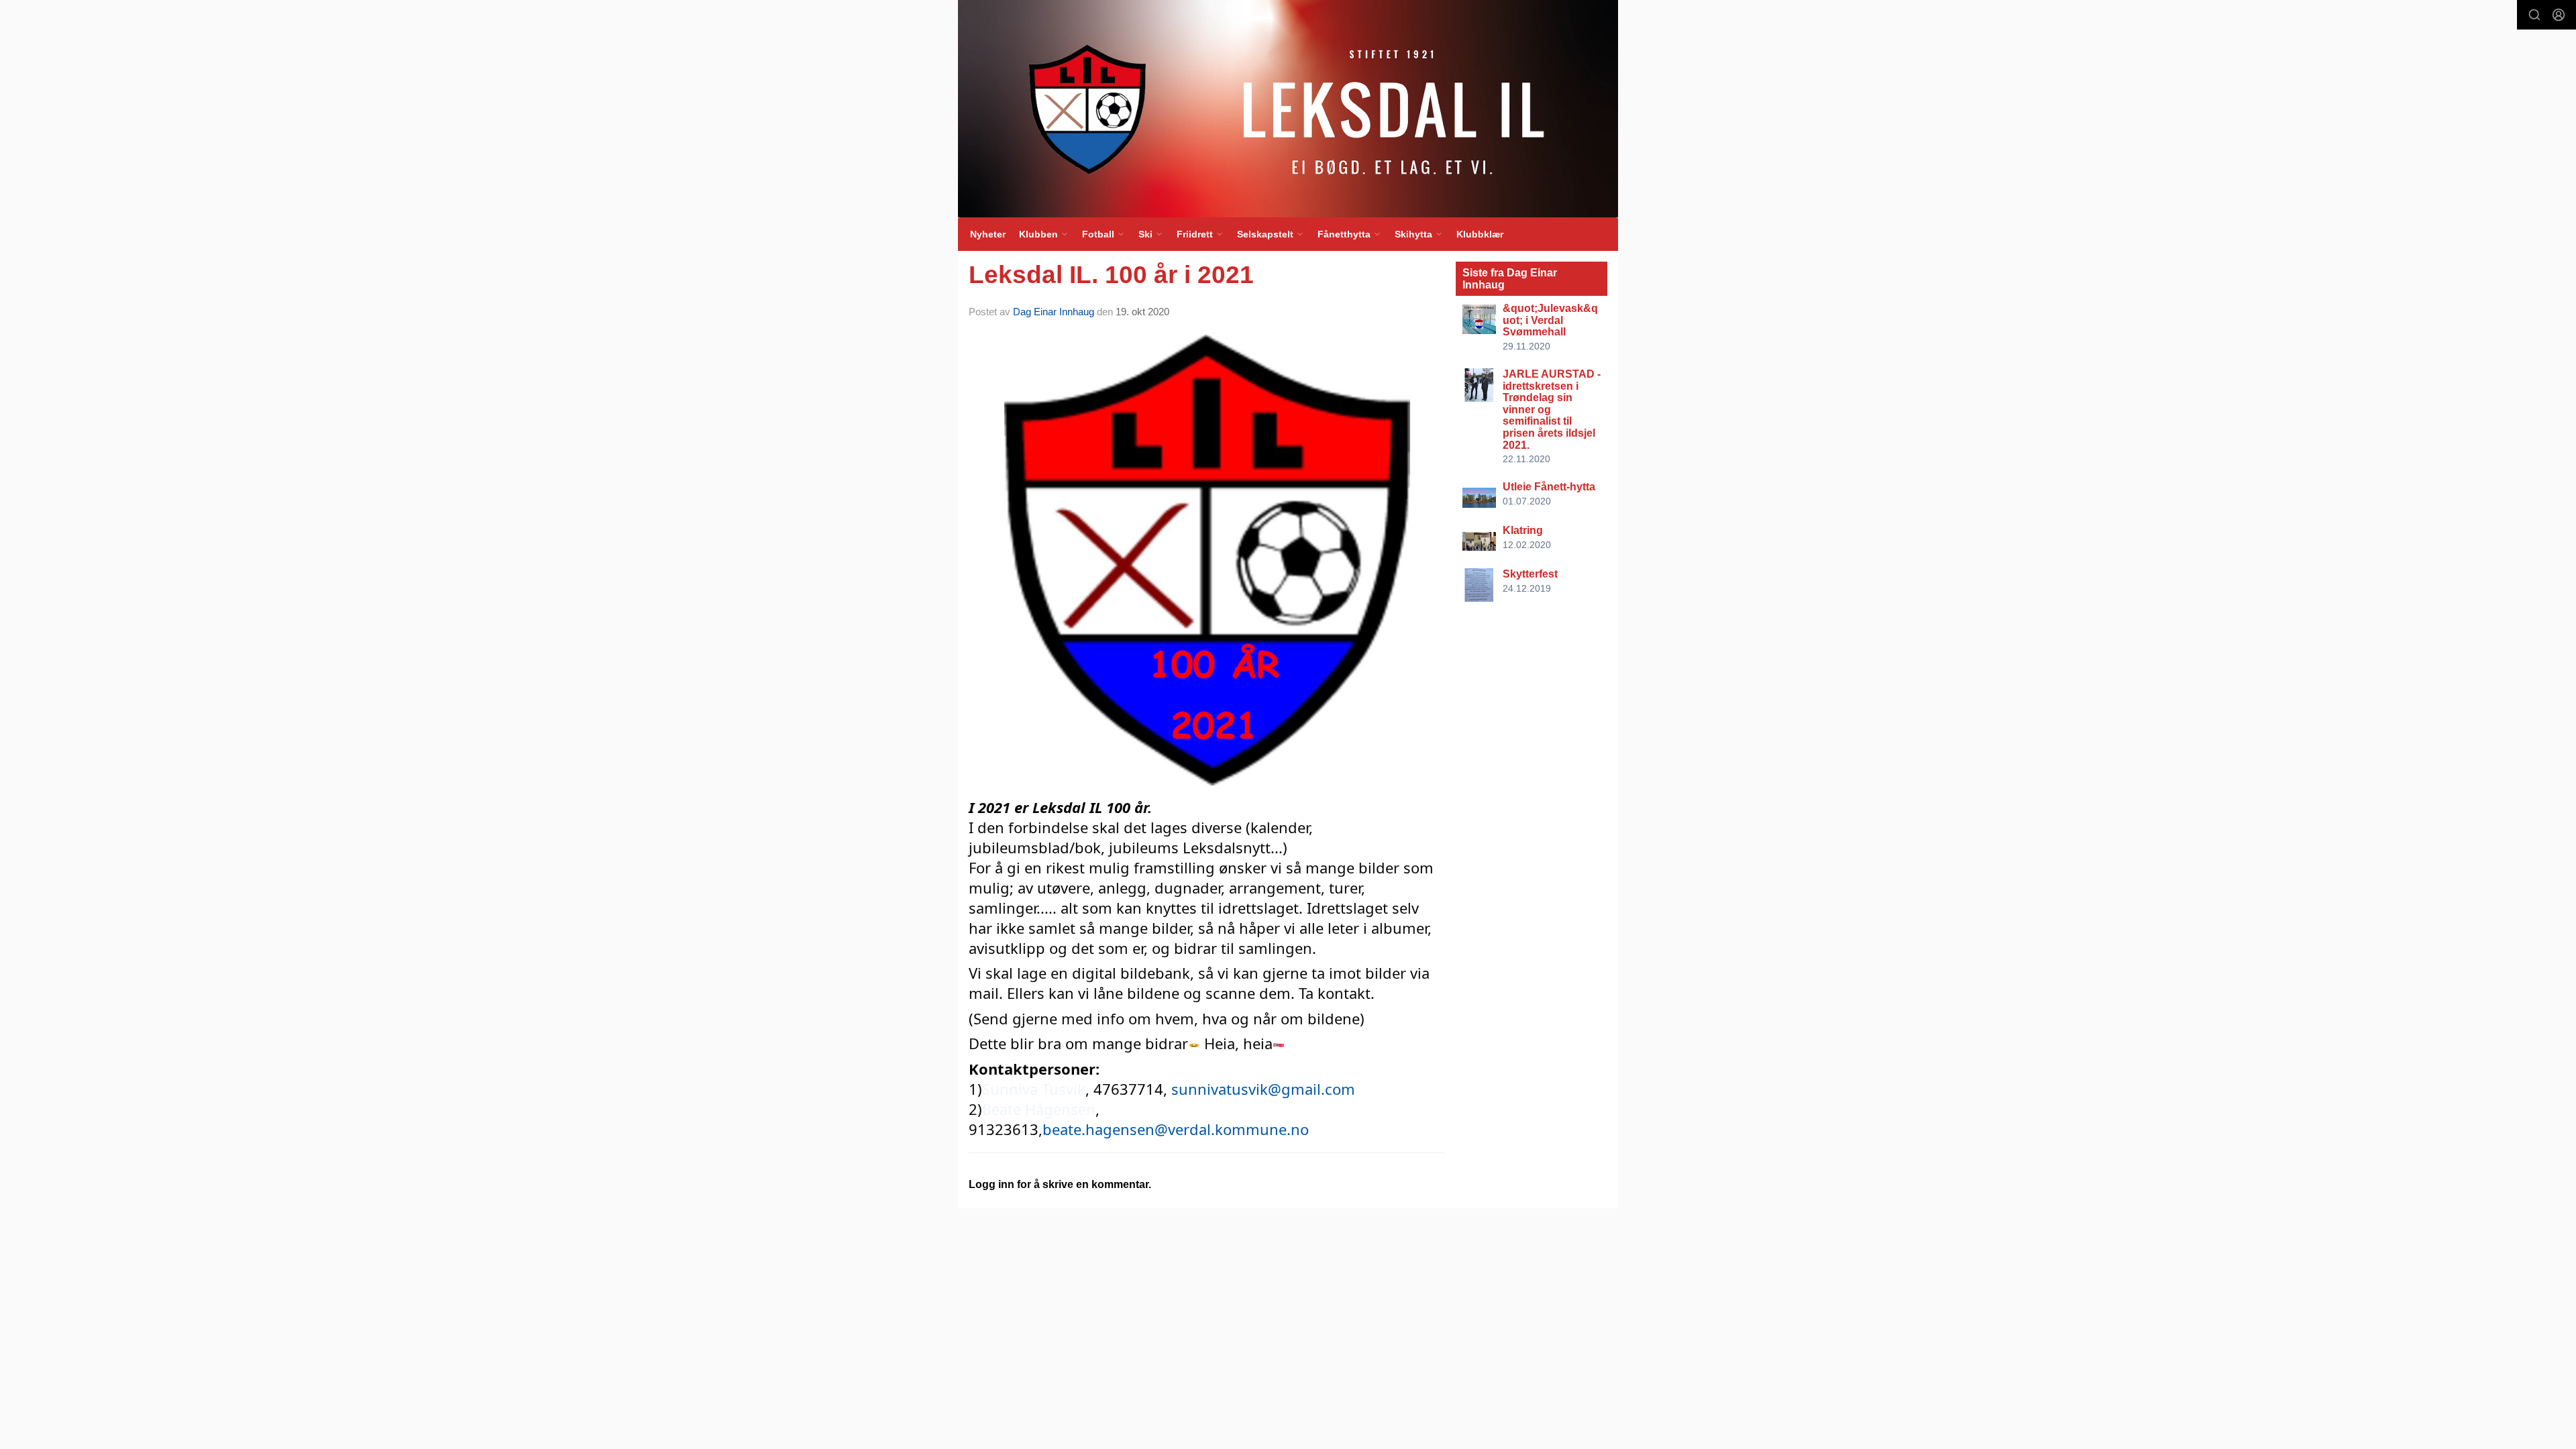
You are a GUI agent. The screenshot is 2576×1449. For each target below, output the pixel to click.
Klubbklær (1480, 234)
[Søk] (2534, 15)
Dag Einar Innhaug (1054, 312)
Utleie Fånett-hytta (1549, 487)
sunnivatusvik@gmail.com (1263, 1089)
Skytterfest (1530, 574)
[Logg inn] (2559, 15)
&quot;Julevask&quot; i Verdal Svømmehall (1550, 320)
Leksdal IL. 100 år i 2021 (1111, 275)
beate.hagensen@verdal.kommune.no (1176, 1129)
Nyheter (988, 234)
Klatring (1523, 530)
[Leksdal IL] (1288, 109)
